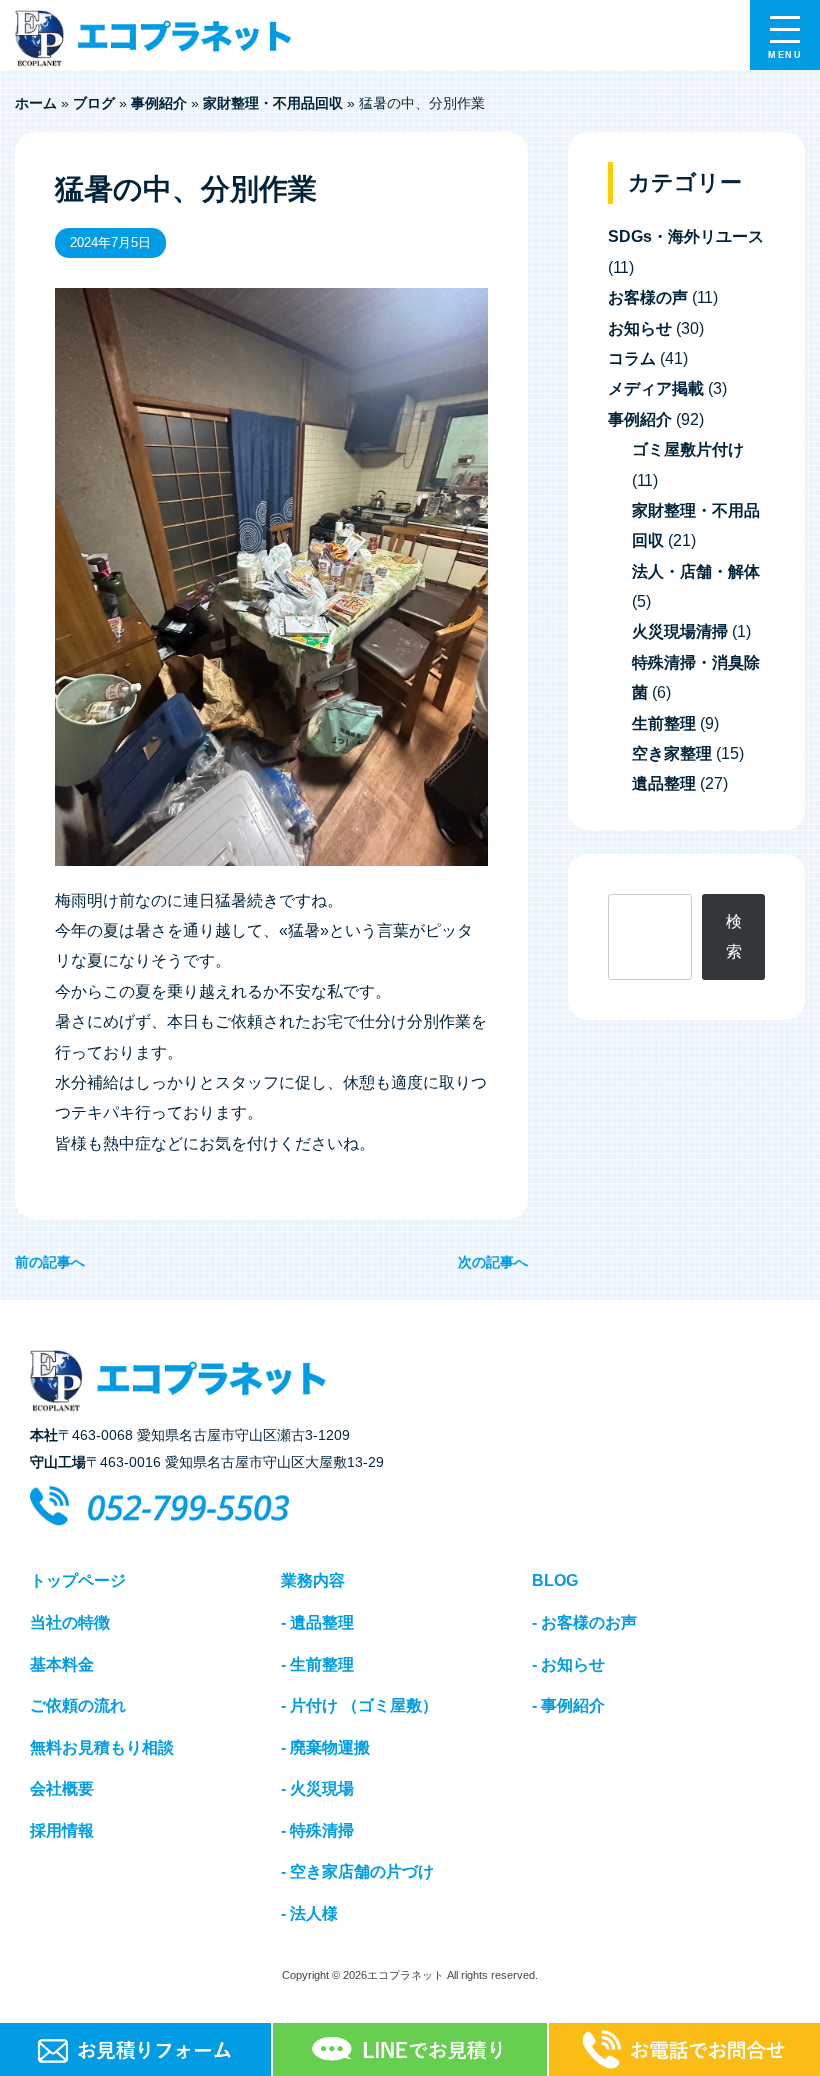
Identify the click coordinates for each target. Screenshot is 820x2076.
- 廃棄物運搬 (325, 1747)
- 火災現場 (317, 1788)
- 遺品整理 (317, 1622)
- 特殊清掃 (317, 1830)
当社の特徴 (70, 1622)
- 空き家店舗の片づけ (357, 1871)
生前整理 (664, 723)
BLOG (555, 1580)
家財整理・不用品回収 (273, 103)
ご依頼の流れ (78, 1705)
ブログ (94, 103)
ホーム (36, 103)
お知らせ (640, 328)
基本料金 (62, 1664)
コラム (632, 358)
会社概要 (62, 1788)
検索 (734, 936)
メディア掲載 (656, 388)
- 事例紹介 (568, 1705)
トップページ (78, 1580)
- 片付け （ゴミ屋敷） (359, 1705)
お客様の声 (648, 297)
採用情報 (62, 1830)
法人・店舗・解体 (696, 571)
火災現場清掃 (680, 631)
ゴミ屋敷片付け (688, 449)
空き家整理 (672, 753)
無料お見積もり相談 (102, 1747)
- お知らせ (568, 1664)
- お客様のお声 (584, 1622)
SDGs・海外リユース (686, 236)
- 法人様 (309, 1913)
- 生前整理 (317, 1664)
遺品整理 (664, 783)
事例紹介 (159, 103)
